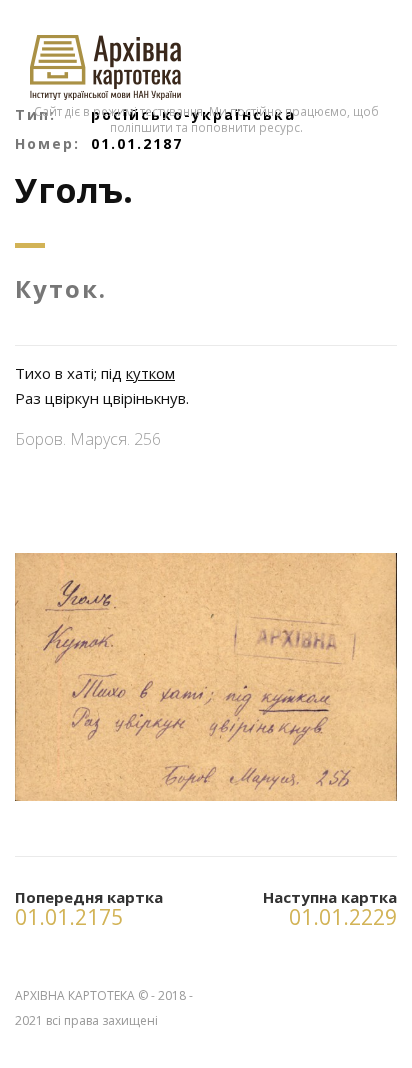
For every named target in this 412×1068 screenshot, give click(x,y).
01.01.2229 (343, 917)
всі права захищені (102, 1020)
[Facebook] (381, 991)
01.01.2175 (69, 917)
